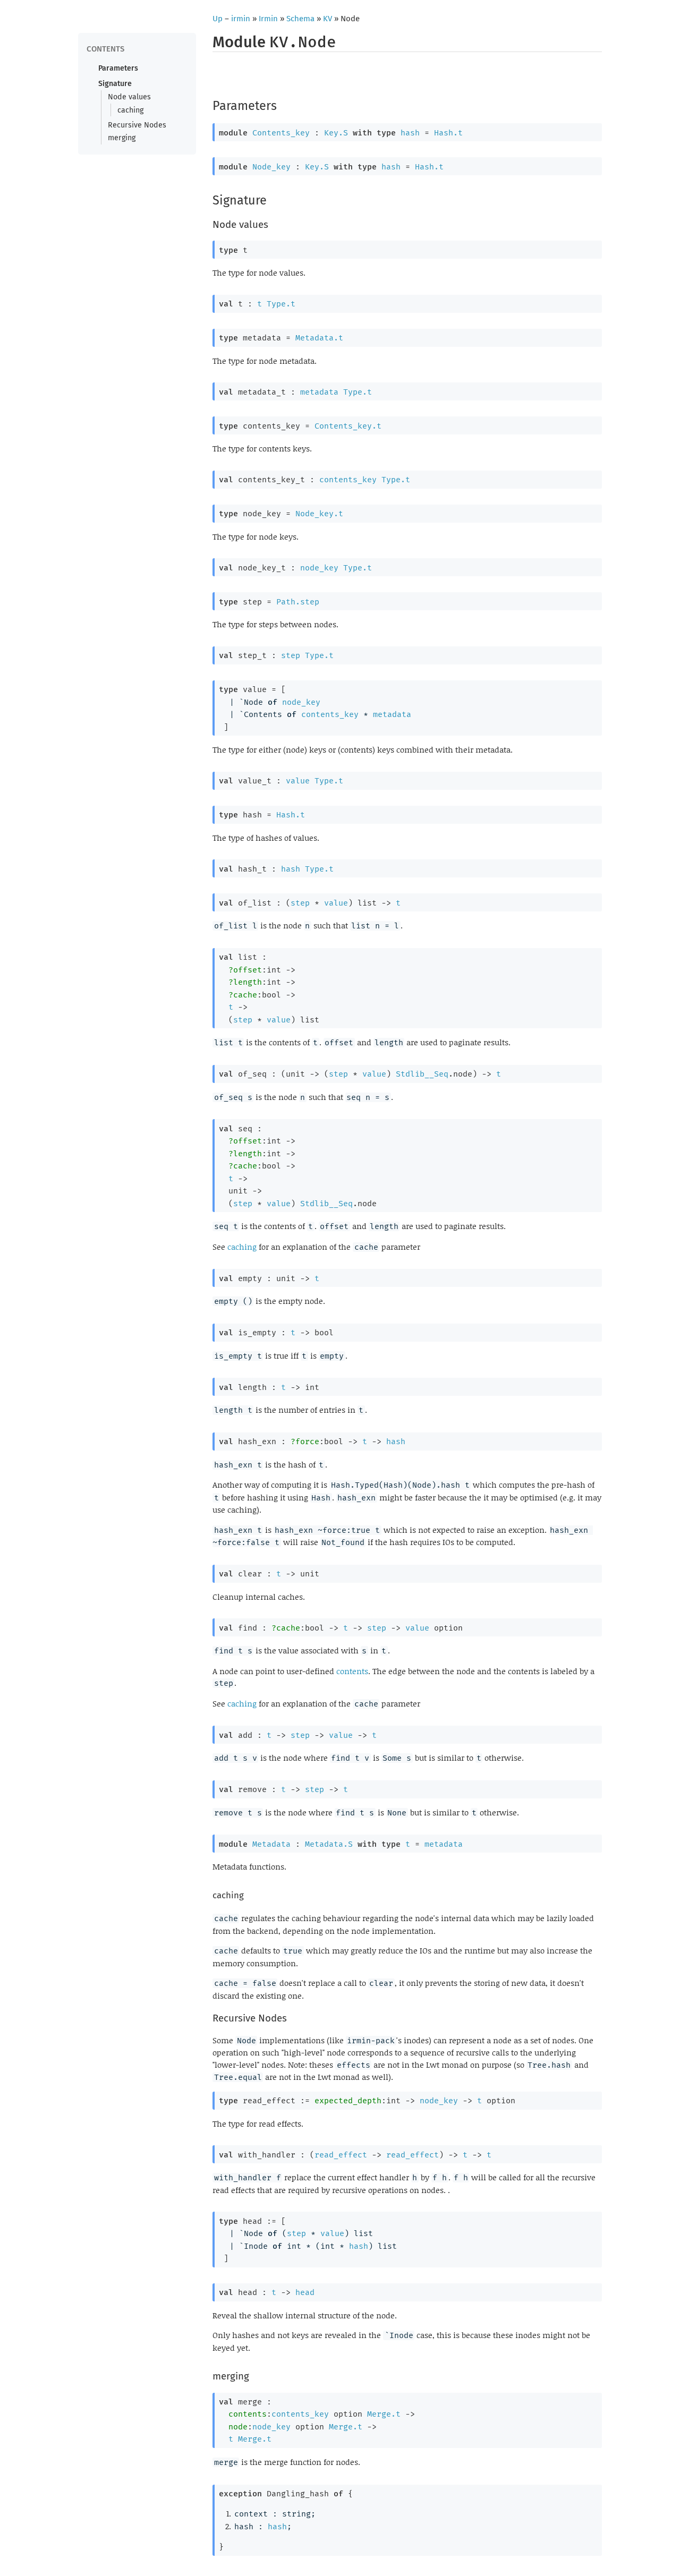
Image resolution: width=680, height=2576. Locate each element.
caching (130, 110)
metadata (319, 392)
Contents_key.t (348, 426)
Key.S (336, 133)
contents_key (348, 480)
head (305, 2292)
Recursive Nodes (137, 125)
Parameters (118, 68)
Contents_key (281, 133)
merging (122, 138)
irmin (241, 19)
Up (218, 19)
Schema (300, 19)
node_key (319, 568)
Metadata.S (329, 1844)
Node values (129, 97)
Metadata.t (319, 338)
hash (410, 133)
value (298, 781)
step (291, 655)
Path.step (298, 602)
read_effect (341, 2155)
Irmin (268, 19)
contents (352, 1671)
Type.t (281, 304)
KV (328, 19)
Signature (115, 84)
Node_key (271, 167)
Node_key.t (319, 514)
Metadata (271, 1844)
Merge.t (384, 2414)
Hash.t (448, 133)
